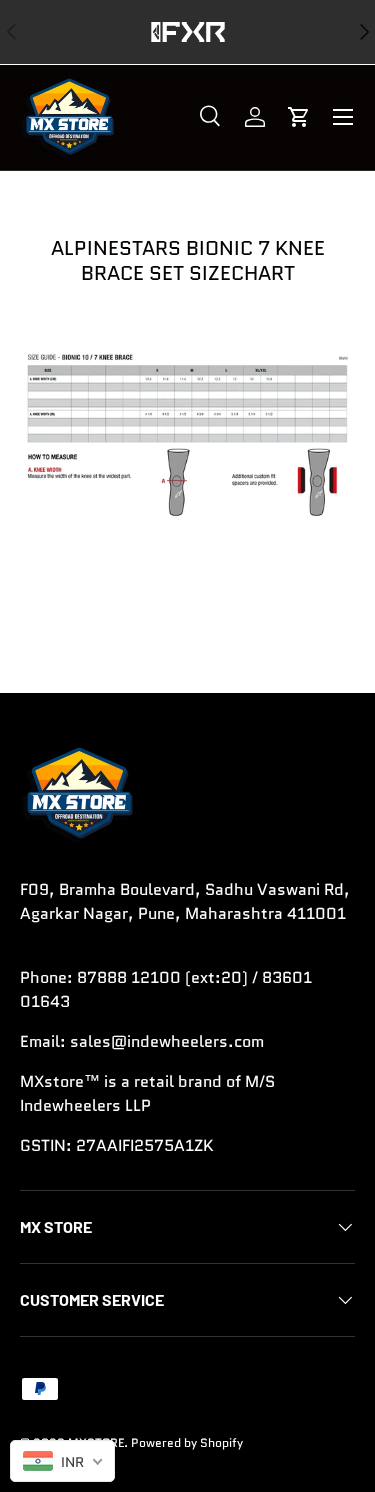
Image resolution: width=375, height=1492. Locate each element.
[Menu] (343, 117)
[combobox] (62, 1461)
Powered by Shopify (187, 1442)
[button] (299, 117)
